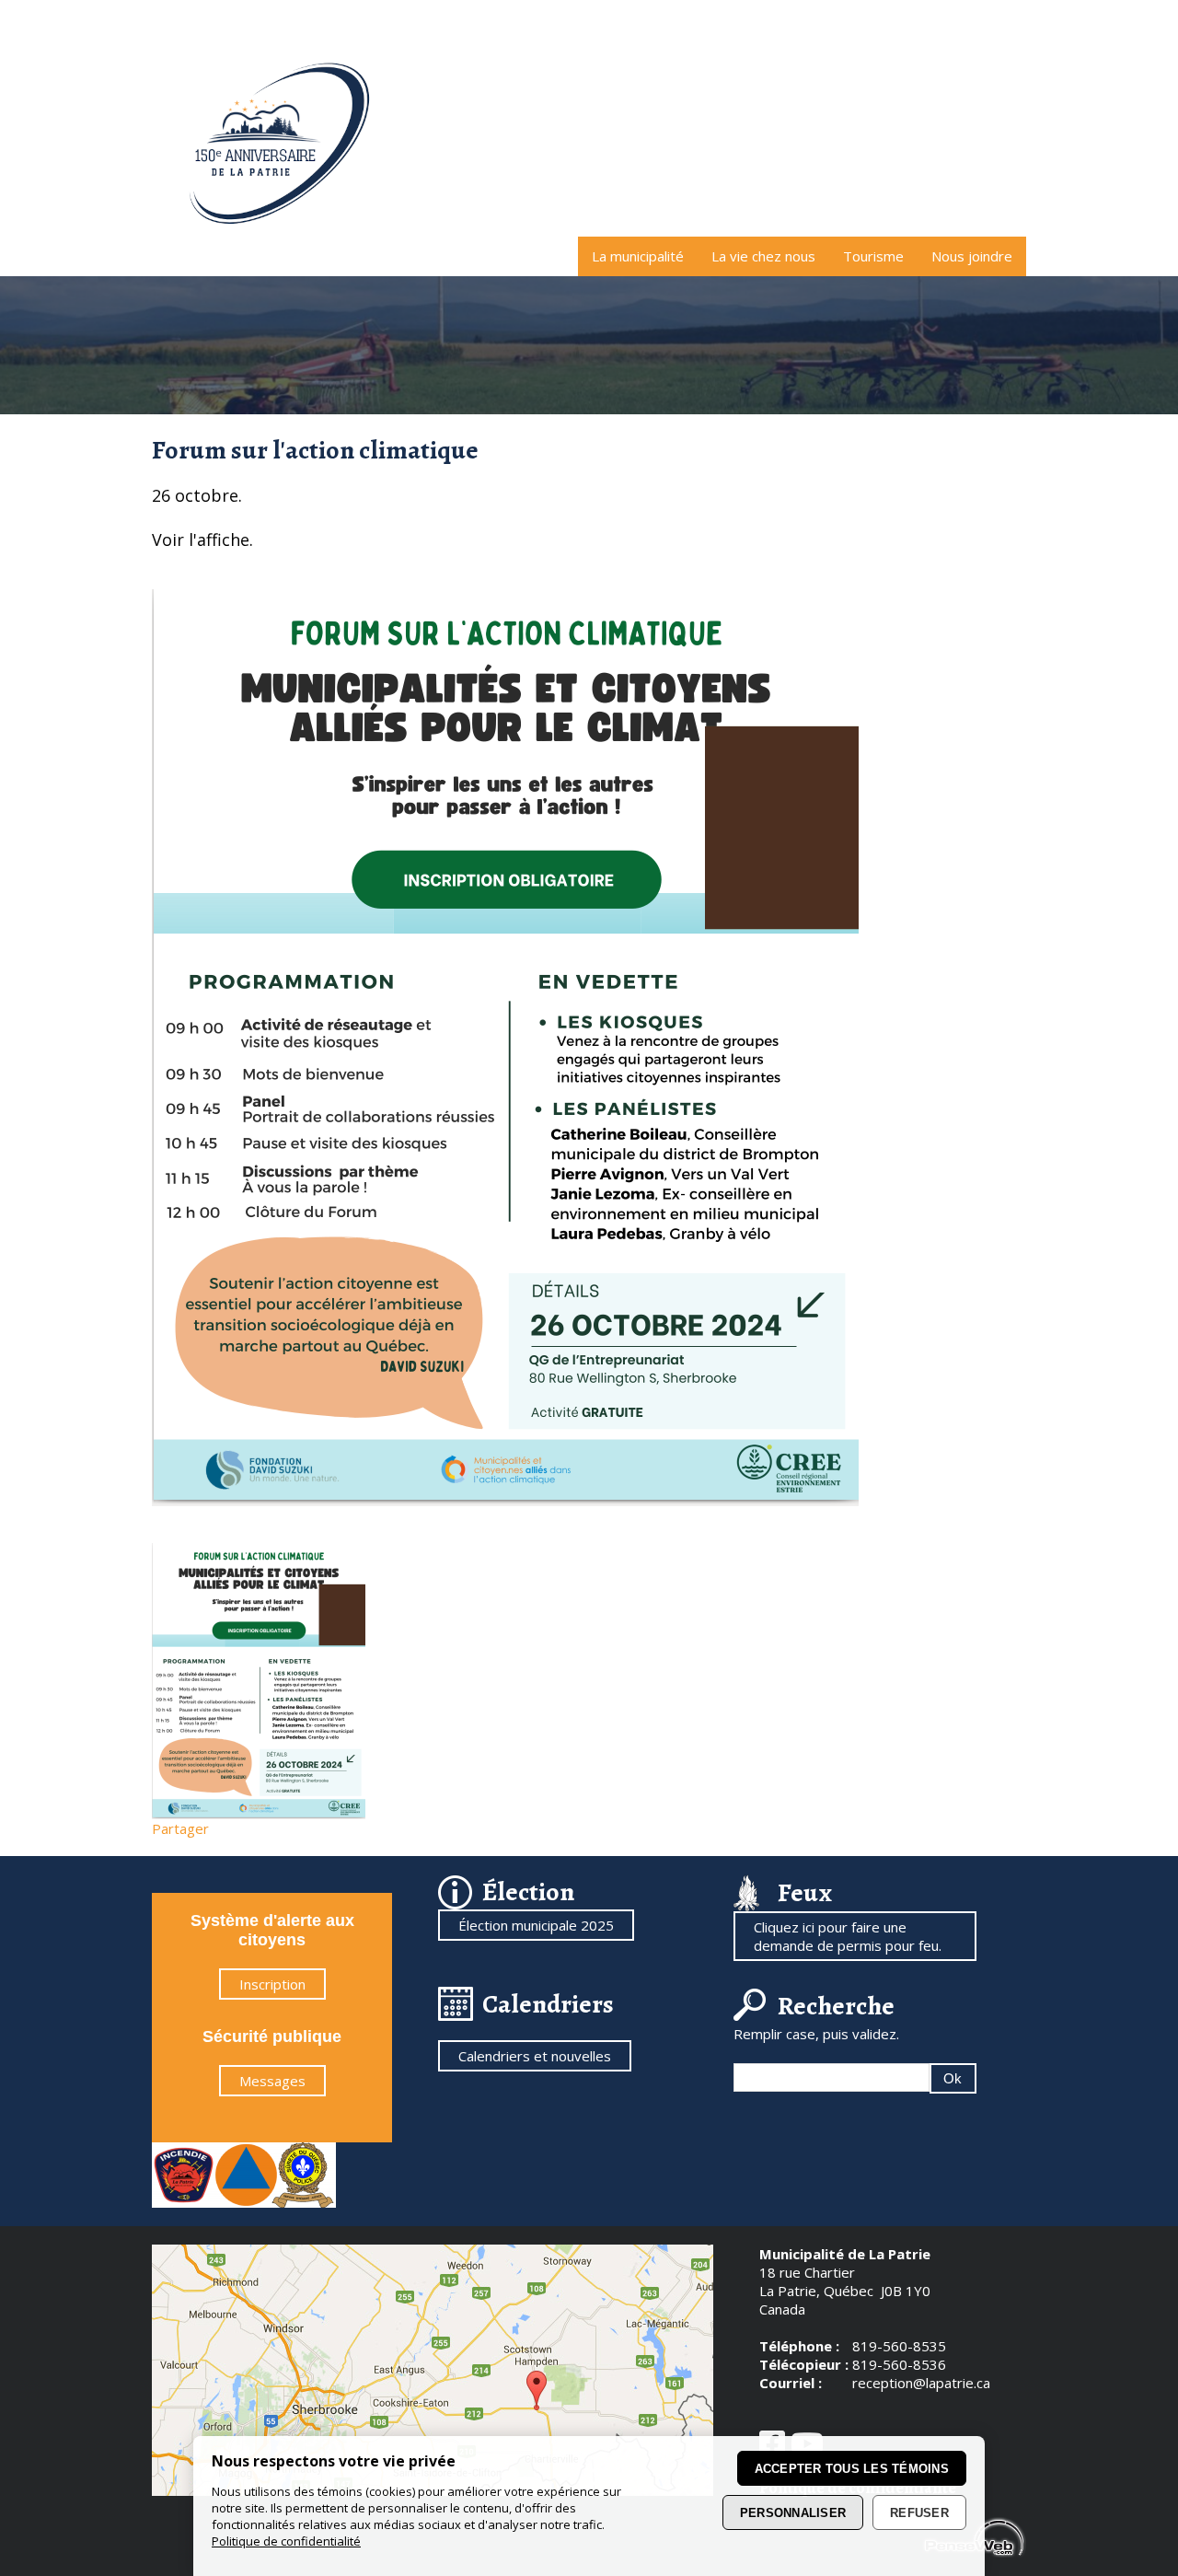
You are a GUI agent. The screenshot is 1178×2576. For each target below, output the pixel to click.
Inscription (272, 1984)
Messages (272, 2081)
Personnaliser (793, 2513)
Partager (180, 1828)
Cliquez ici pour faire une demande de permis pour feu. (848, 1936)
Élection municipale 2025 (536, 1925)
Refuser (919, 2513)
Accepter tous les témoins (852, 2469)
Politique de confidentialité (286, 2541)
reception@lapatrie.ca (921, 2383)
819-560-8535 (899, 2346)
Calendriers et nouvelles (535, 2056)
